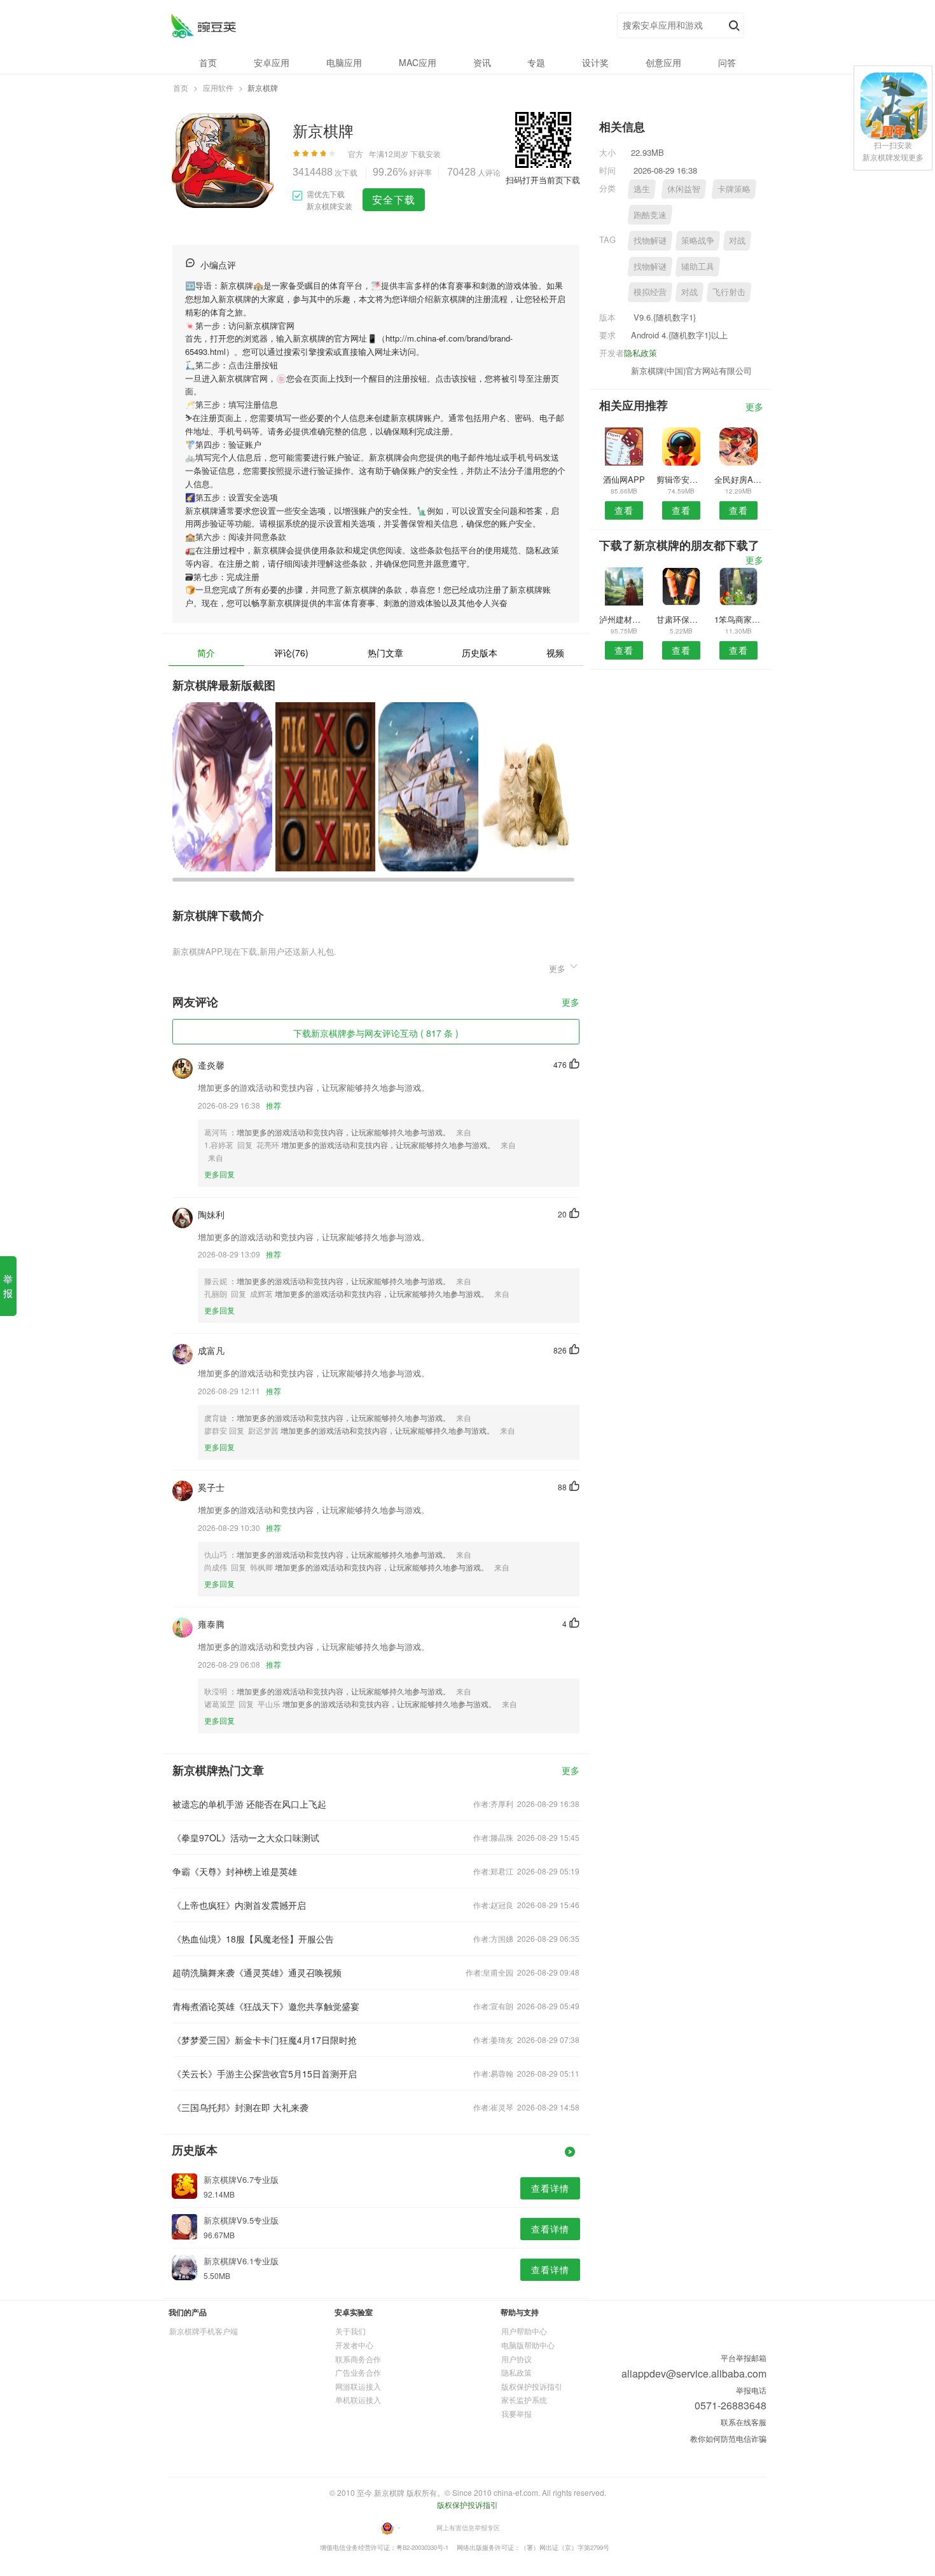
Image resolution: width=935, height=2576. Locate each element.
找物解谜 (650, 240)
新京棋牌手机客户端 (204, 2331)
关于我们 (350, 2331)
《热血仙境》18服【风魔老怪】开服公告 (253, 1939)
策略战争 (698, 240)
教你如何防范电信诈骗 (728, 2438)
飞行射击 (729, 292)
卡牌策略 (734, 189)
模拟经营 (650, 292)
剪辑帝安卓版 (681, 479)
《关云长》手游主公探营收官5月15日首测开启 (265, 2074)
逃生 (642, 189)
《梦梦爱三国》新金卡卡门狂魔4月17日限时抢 (265, 2040)
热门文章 (385, 653)
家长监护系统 (524, 2399)
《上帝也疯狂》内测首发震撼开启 (239, 1905)
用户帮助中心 (524, 2331)
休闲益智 (684, 189)
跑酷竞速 (650, 215)
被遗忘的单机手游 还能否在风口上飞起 (249, 1804)
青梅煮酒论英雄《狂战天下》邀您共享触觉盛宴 (266, 2006)
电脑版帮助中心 (528, 2345)
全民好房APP (739, 479)
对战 (737, 240)
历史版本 (480, 653)
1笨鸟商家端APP (739, 619)
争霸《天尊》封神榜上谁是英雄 (235, 1871)
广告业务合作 (358, 2372)
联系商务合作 (358, 2359)
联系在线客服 (744, 2422)
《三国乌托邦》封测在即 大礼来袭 (240, 2107)
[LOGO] (203, 26)
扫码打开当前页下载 (543, 180)
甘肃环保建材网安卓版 (681, 619)
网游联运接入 (358, 2386)
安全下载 (394, 199)
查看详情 (550, 2188)
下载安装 (426, 154)
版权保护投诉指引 (532, 2386)
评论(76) (291, 653)
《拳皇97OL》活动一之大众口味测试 (246, 1838)
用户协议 (516, 2359)
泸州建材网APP (624, 619)
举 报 (8, 1286)
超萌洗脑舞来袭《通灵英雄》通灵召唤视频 (257, 1972)
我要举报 (516, 2413)
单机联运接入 (358, 2399)
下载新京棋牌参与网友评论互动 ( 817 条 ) (376, 1033)
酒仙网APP (624, 479)
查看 (624, 510)
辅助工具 (698, 266)
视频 (555, 653)
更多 (571, 1003)
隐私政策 (641, 353)
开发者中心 (354, 2345)
